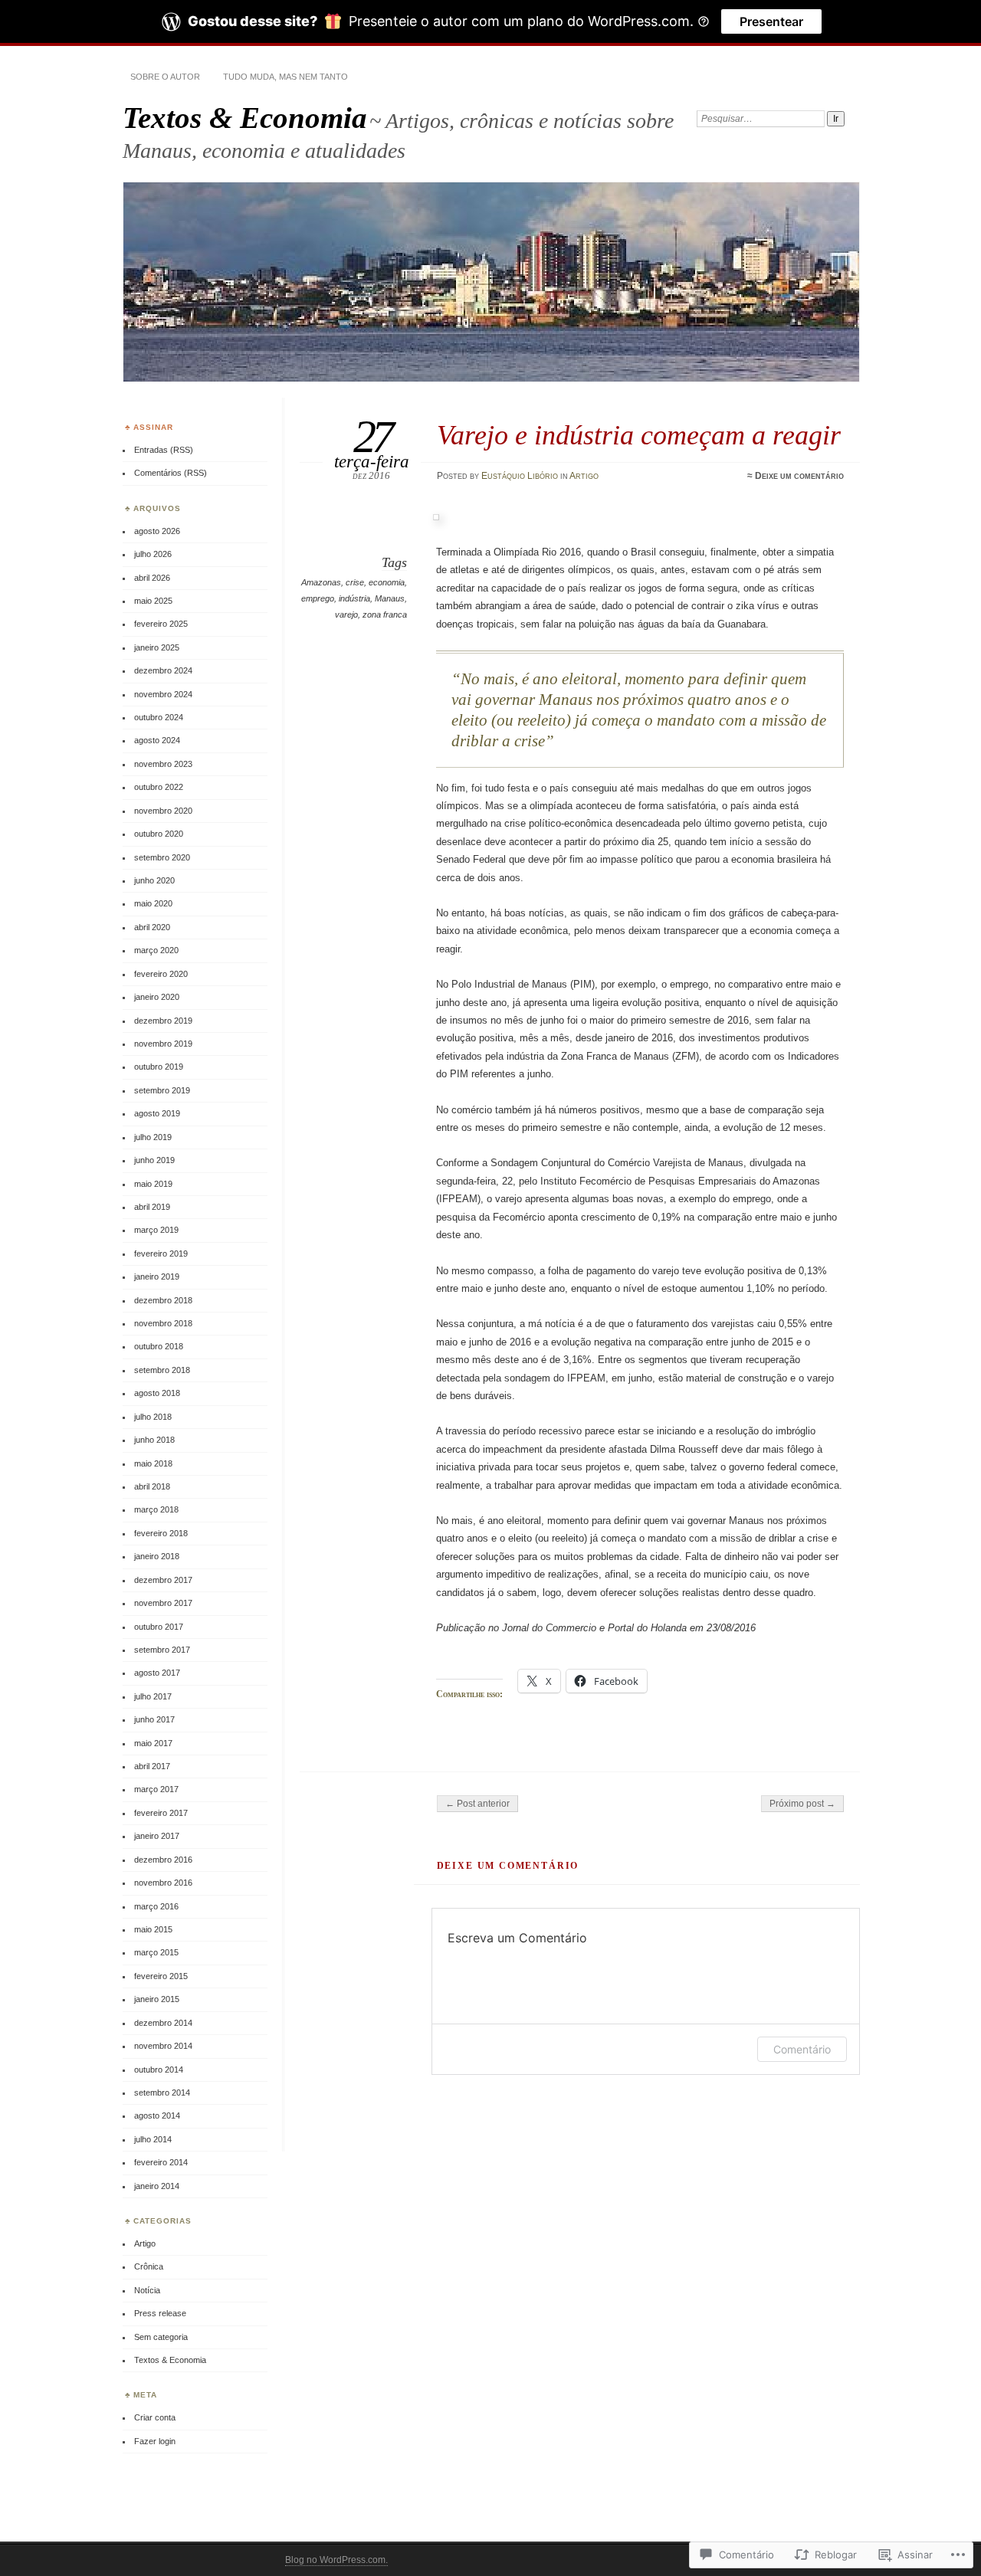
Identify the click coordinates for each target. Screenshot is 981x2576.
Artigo (584, 476)
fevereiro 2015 (161, 1976)
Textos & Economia (245, 118)
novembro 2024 (163, 694)
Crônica (149, 2266)
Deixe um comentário (799, 476)
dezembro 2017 (163, 1580)
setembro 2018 (162, 1370)
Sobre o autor (165, 77)
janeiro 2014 (157, 2186)
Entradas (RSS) (164, 450)
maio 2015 (153, 1929)
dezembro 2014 (163, 2023)
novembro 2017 (163, 1603)
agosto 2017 (157, 1673)
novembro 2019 (163, 1044)
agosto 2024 (157, 740)
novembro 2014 (163, 2046)
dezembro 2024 (163, 670)
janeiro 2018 (157, 1556)
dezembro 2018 (163, 1300)
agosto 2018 (157, 1393)
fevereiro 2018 (161, 1533)
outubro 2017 (159, 1627)
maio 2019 (153, 1184)
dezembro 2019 (163, 1021)
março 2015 (156, 1952)
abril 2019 (152, 1207)
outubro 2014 (159, 2070)
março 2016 (156, 1906)
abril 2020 (152, 927)
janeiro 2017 (157, 1836)
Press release (160, 2313)
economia (387, 582)
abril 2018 (152, 1486)
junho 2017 (154, 1719)
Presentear (771, 21)
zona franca (385, 615)
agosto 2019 (157, 1113)
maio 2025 (153, 601)
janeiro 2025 (157, 647)
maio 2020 (153, 903)
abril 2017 (152, 1766)
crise (355, 582)
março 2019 (156, 1230)
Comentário (802, 2049)
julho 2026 (153, 554)
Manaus (390, 598)
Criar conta (155, 2417)
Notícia (147, 2290)
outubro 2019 (159, 1067)
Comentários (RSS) (171, 473)
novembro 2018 (163, 1323)
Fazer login (155, 2441)
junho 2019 (154, 1160)
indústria (354, 598)
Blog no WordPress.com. (336, 2560)
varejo (346, 615)
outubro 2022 (159, 787)
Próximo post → (802, 1804)
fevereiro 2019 (161, 1254)
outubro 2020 (159, 834)
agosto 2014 (157, 2116)
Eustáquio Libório (520, 476)
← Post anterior (477, 1804)
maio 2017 (153, 1743)
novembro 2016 (163, 1883)
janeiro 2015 (157, 1999)
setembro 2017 (162, 1650)
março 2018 (156, 1509)
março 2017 (156, 1789)
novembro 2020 (163, 811)
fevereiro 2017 (161, 1813)
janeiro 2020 (157, 997)
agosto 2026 (157, 531)
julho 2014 (153, 2139)
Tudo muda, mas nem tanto (285, 77)
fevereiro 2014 (161, 2162)
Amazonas (321, 582)
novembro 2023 (163, 764)
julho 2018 (153, 1417)
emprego (318, 598)
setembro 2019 (162, 1090)
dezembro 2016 (163, 1860)
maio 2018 (153, 1463)
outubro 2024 (159, 717)
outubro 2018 (159, 1346)
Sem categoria (161, 2337)
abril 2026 (152, 578)
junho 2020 (154, 880)
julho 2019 (153, 1137)
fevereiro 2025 (161, 624)
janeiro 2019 (157, 1277)
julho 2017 (153, 1696)
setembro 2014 (162, 2093)
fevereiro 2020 (161, 974)
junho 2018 (154, 1440)
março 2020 (156, 950)
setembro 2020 (162, 857)
